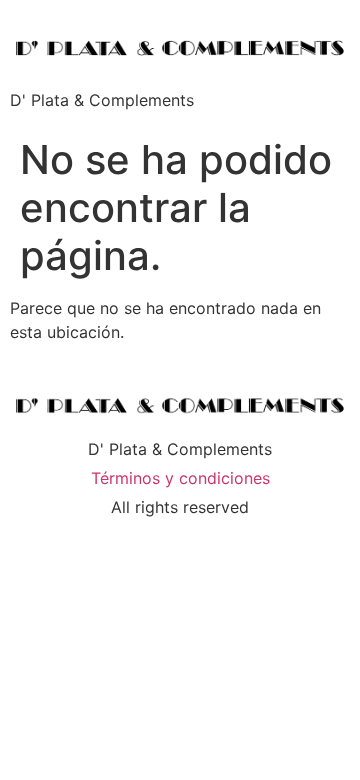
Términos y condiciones (180, 478)
